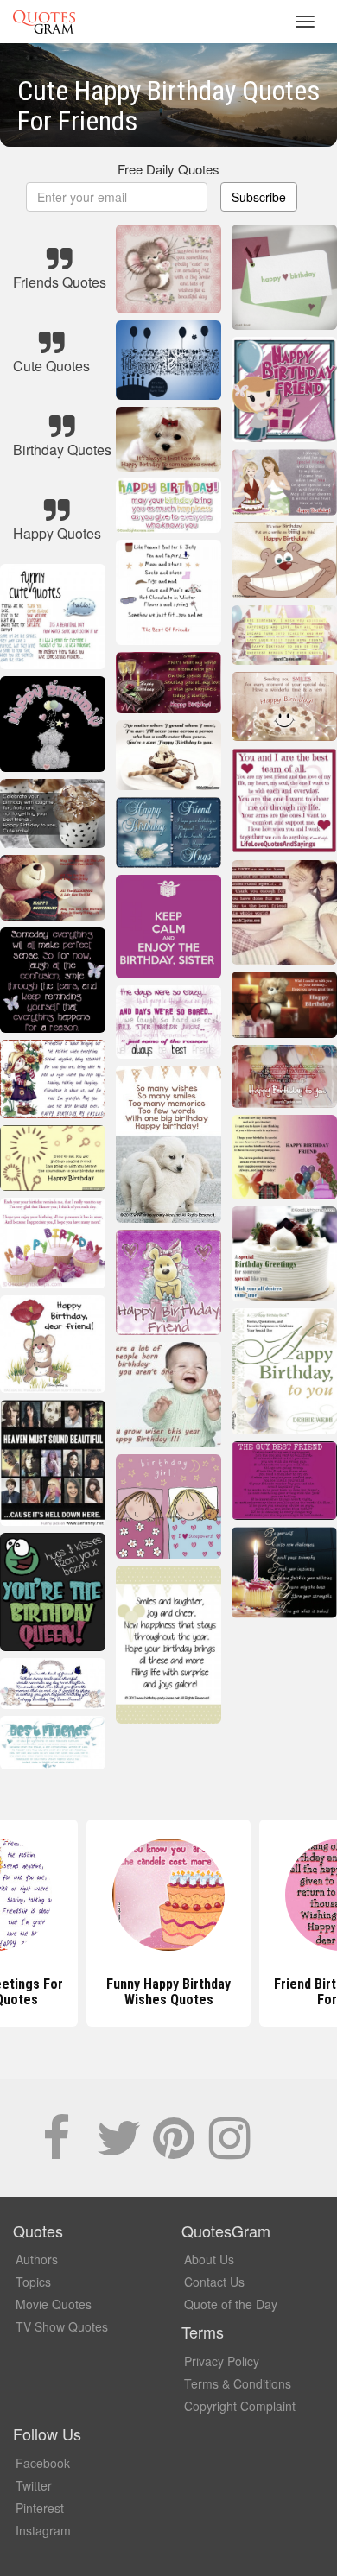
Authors (37, 2259)
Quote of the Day (231, 2304)
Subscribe (259, 197)
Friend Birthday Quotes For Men (169, 1992)
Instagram (43, 2530)
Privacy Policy (222, 2361)
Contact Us (214, 2282)
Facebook (43, 2463)
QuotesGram (44, 22)
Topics (33, 2282)
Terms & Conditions (238, 2383)
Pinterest (40, 2508)
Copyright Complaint (240, 2406)
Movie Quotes (54, 2304)
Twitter (34, 2485)
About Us (209, 2259)
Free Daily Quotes (168, 169)
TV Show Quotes (62, 2326)
